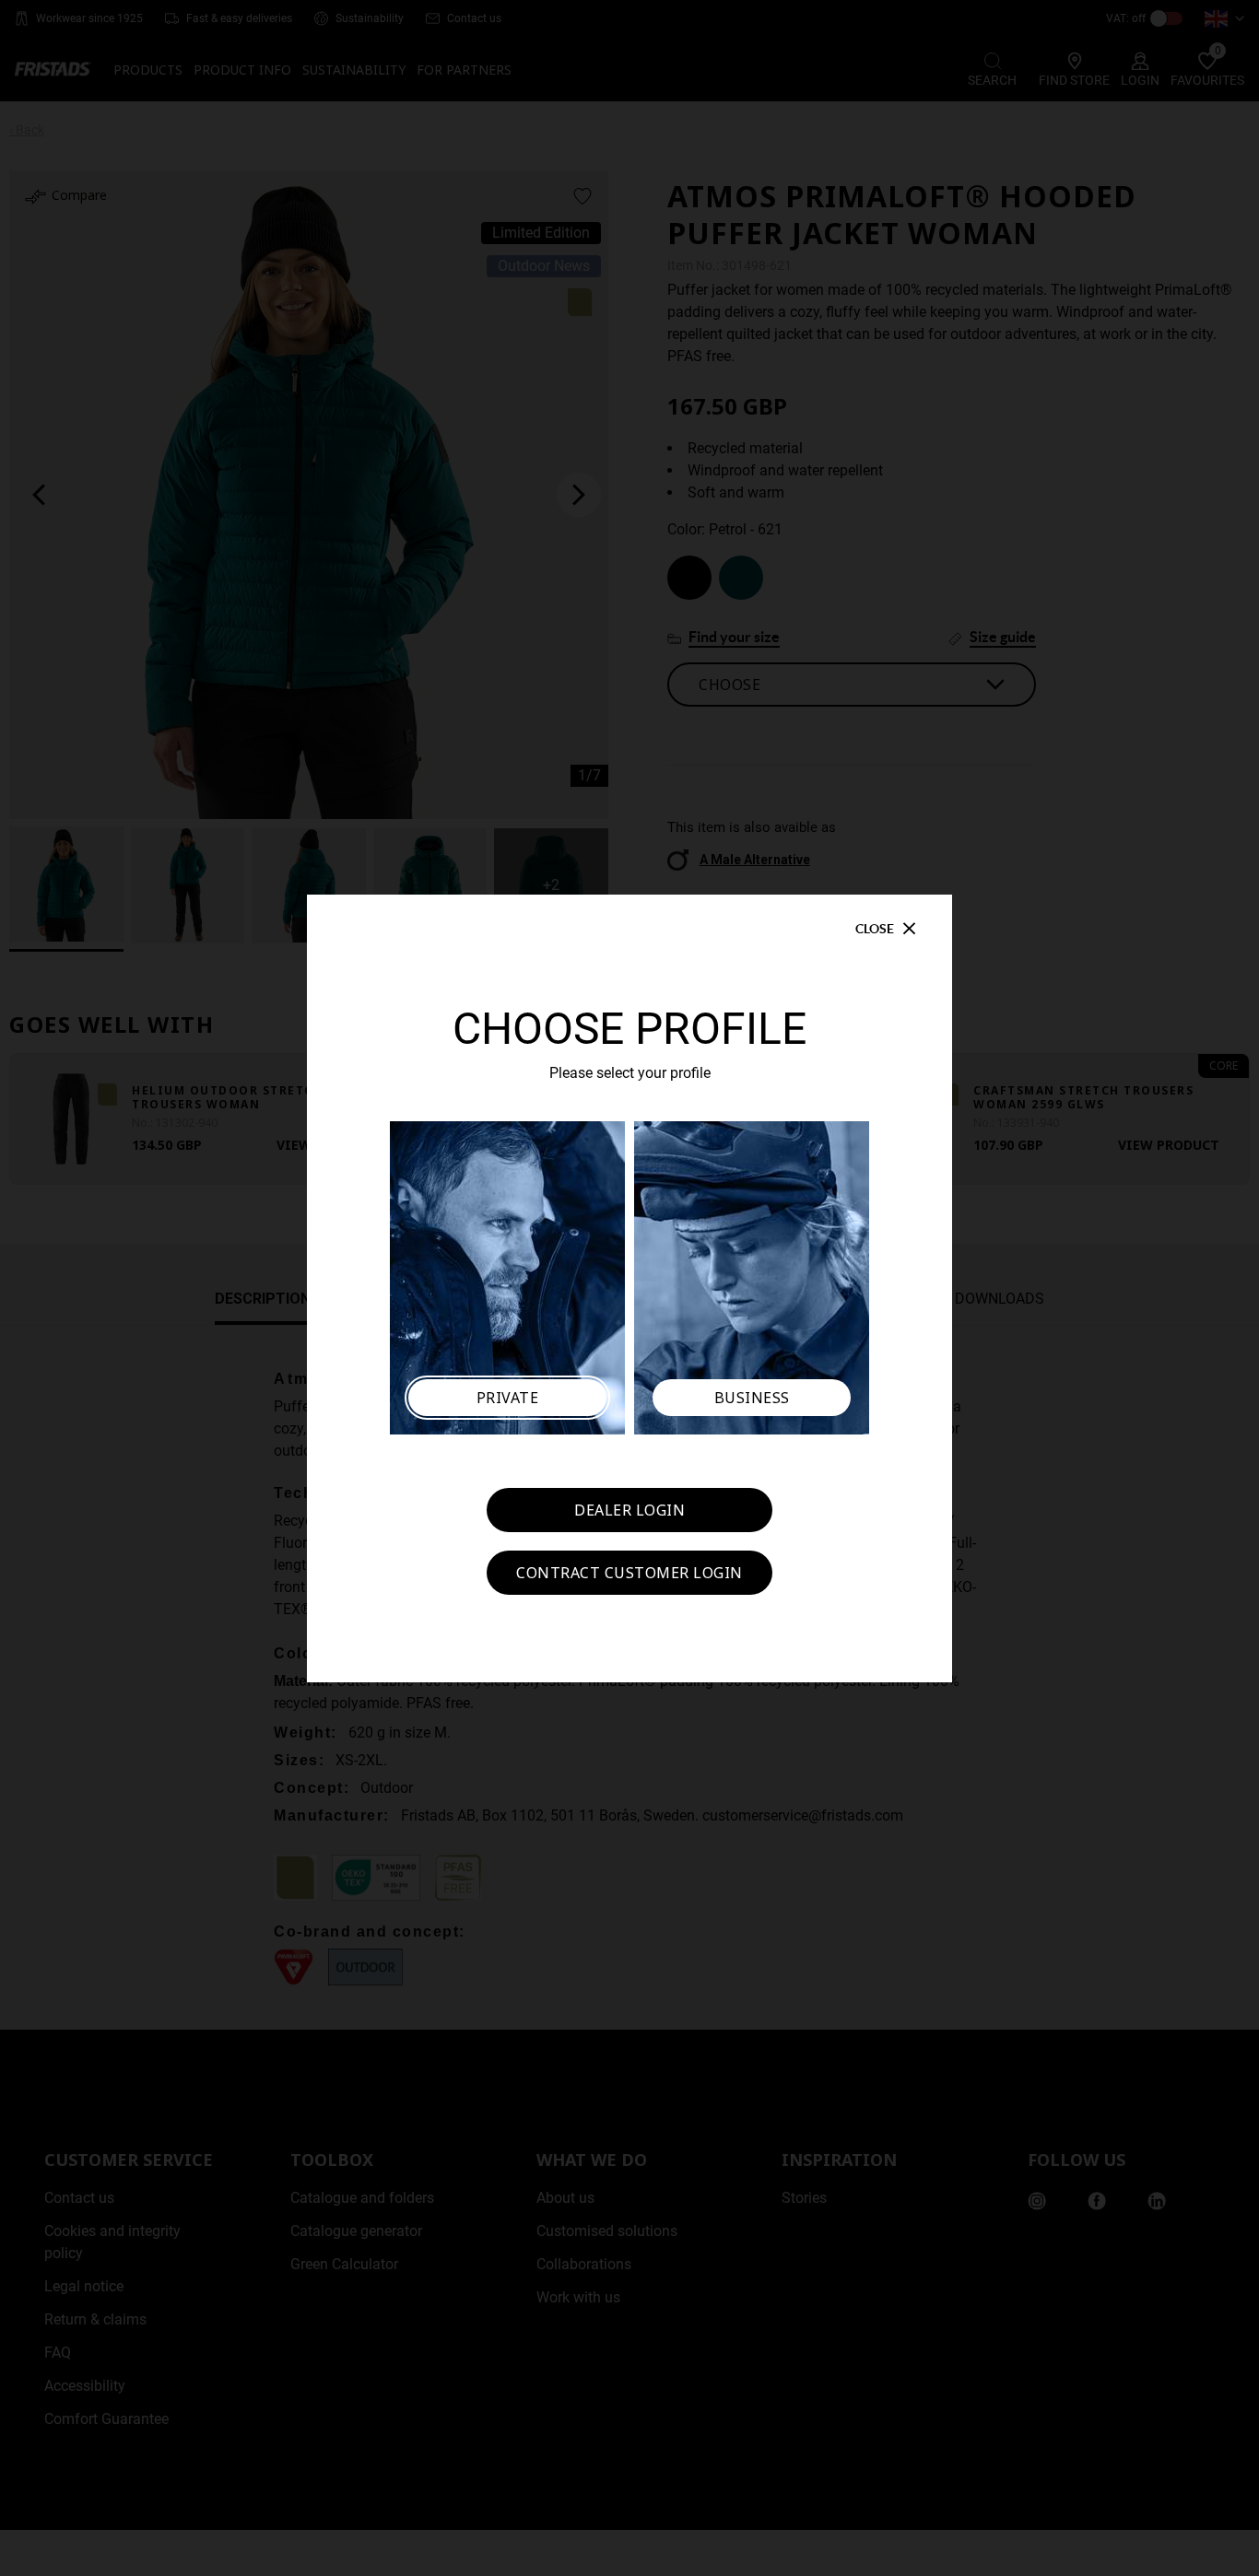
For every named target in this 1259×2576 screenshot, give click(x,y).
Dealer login (629, 1510)
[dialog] (629, 1288)
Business (752, 1398)
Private (508, 1398)
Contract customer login (629, 1573)
